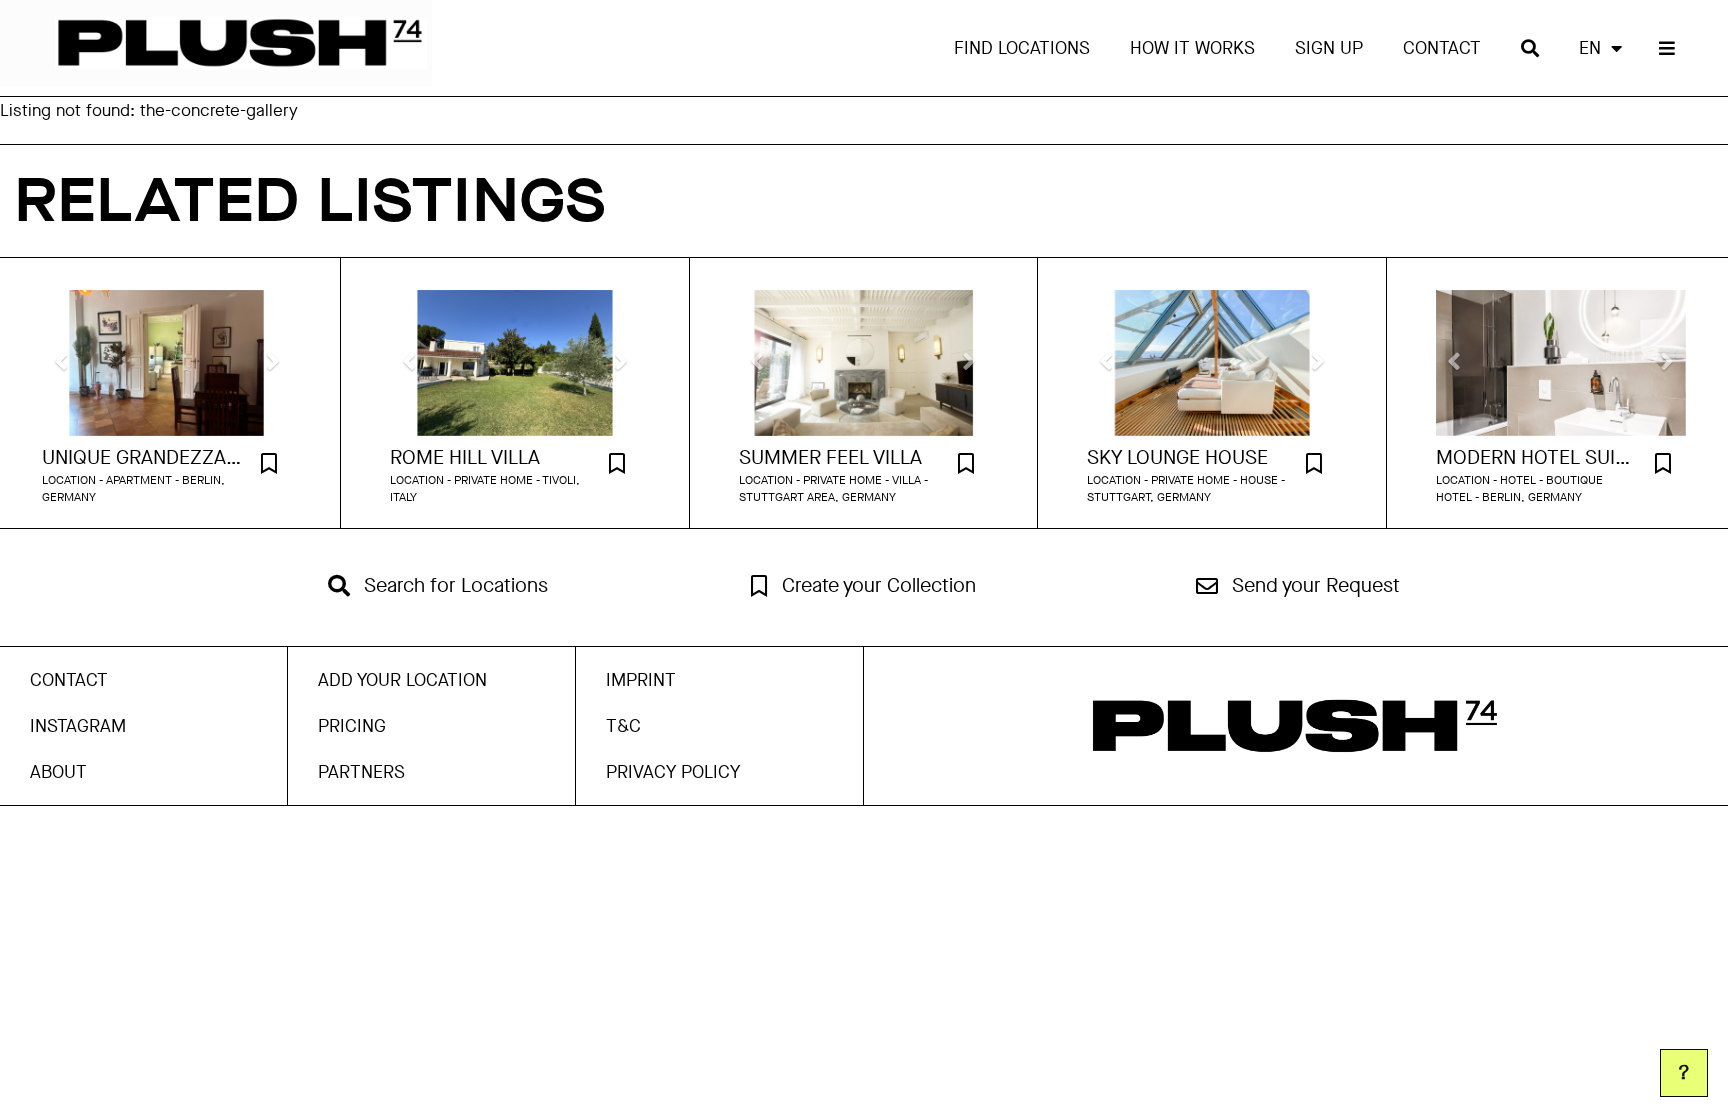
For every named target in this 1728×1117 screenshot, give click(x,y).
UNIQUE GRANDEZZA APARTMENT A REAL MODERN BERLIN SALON (141, 458)
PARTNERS (361, 772)
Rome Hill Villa (465, 458)
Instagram (78, 726)
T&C (623, 726)
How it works (1192, 48)
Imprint (641, 680)
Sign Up (1329, 48)
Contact (1442, 48)
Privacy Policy (673, 772)
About (58, 772)
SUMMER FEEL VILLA (830, 458)
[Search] (1530, 48)
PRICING (352, 726)
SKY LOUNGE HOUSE (1177, 458)
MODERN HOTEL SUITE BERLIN (1536, 458)
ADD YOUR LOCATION (402, 680)
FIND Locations (1022, 48)
